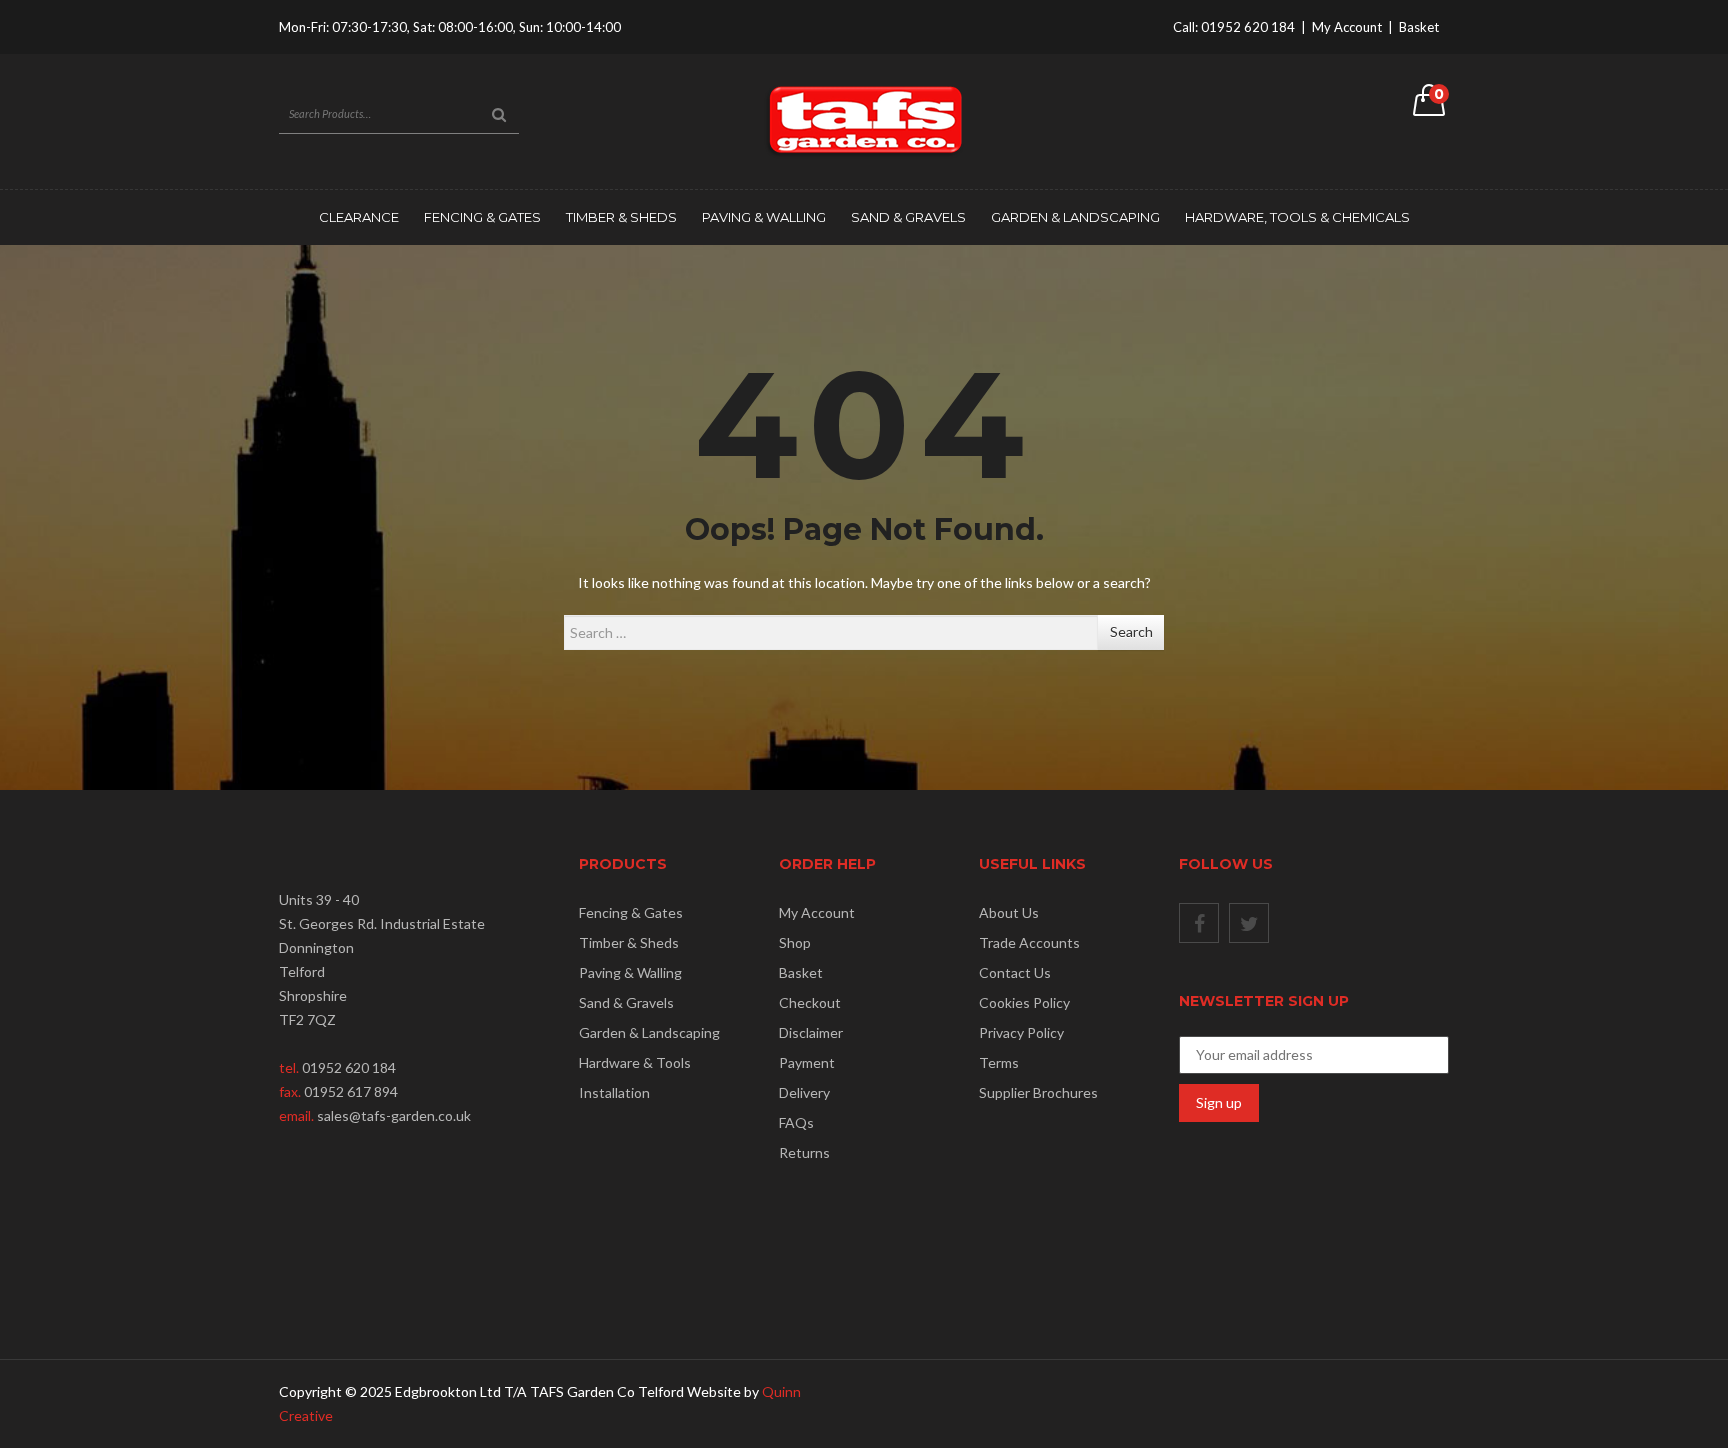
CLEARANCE (359, 217)
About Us (1009, 912)
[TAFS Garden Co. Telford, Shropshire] (864, 119)
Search (1131, 631)
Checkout (810, 1002)
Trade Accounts (1029, 942)
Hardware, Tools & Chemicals (1297, 217)
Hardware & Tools (635, 1062)
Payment (807, 1062)
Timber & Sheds (621, 217)
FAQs (796, 1122)
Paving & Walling (764, 217)
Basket (1419, 27)
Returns (804, 1152)
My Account (1347, 27)
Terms (999, 1062)
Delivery (804, 1092)
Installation (614, 1092)
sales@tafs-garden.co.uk (394, 1115)
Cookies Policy (1024, 1002)
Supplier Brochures (1038, 1092)
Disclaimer (811, 1032)
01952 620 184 (1248, 27)
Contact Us (1015, 972)
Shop (795, 942)
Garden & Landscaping (1075, 217)
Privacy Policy (1021, 1032)
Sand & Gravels (908, 217)
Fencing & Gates (482, 217)
